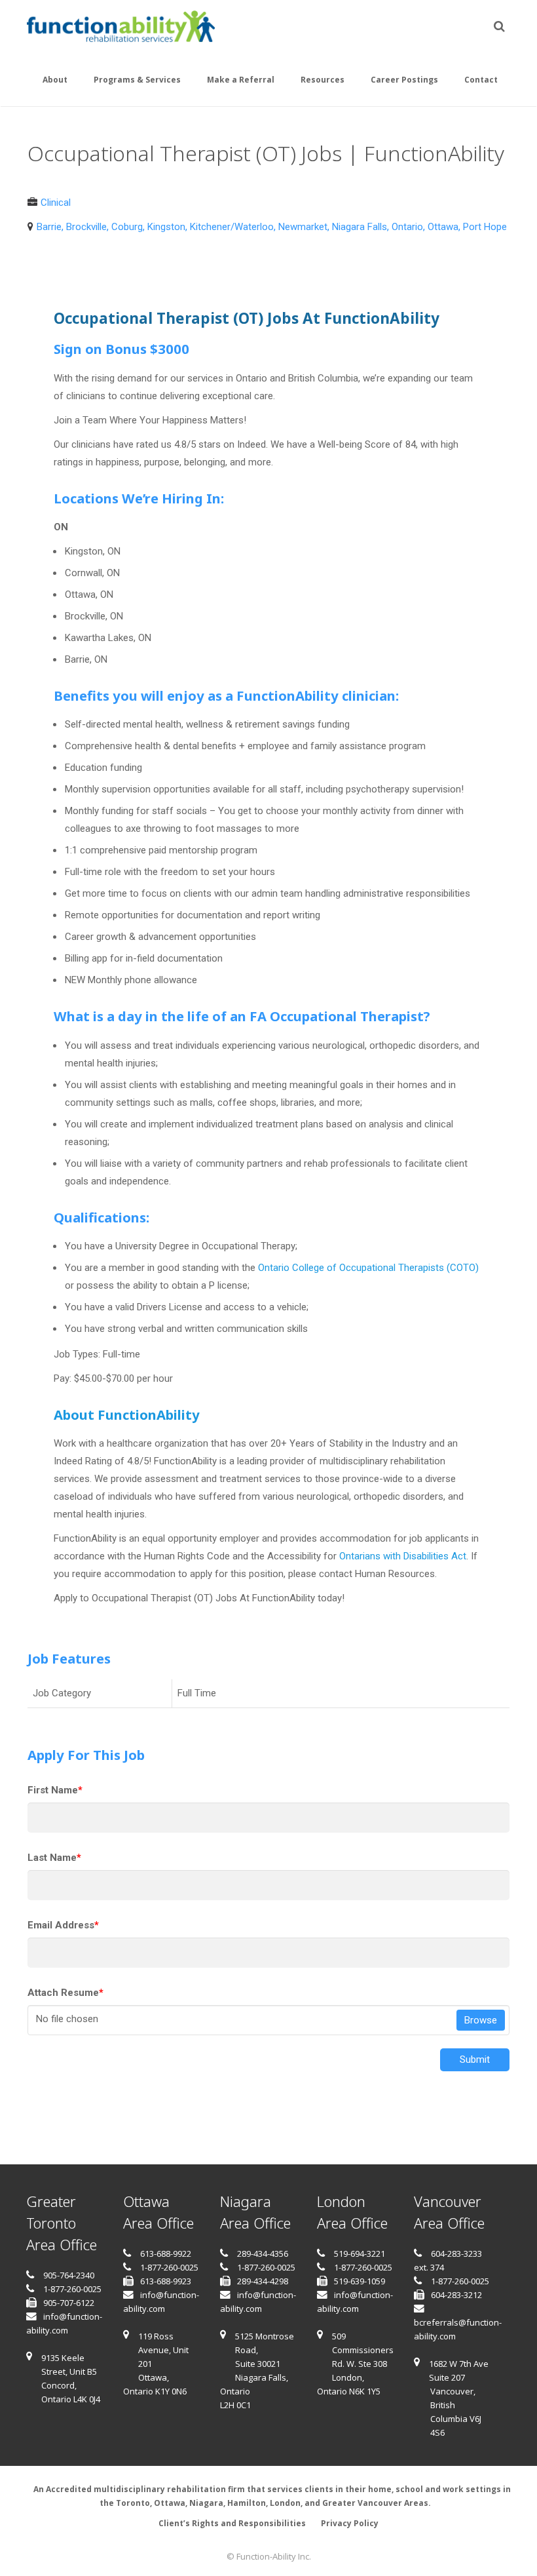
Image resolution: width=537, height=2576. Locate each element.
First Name (55, 1790)
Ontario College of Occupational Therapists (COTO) (368, 1268)
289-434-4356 (263, 2254)
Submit (475, 2059)
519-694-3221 (360, 2254)
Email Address (63, 1925)
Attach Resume (65, 1993)
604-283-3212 (456, 2295)
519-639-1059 (360, 2281)
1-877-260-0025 (72, 2289)
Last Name (54, 1858)
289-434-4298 (263, 2281)
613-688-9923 (166, 2281)
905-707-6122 (69, 2303)
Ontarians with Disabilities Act (403, 1556)
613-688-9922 (166, 2254)
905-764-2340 (69, 2275)
